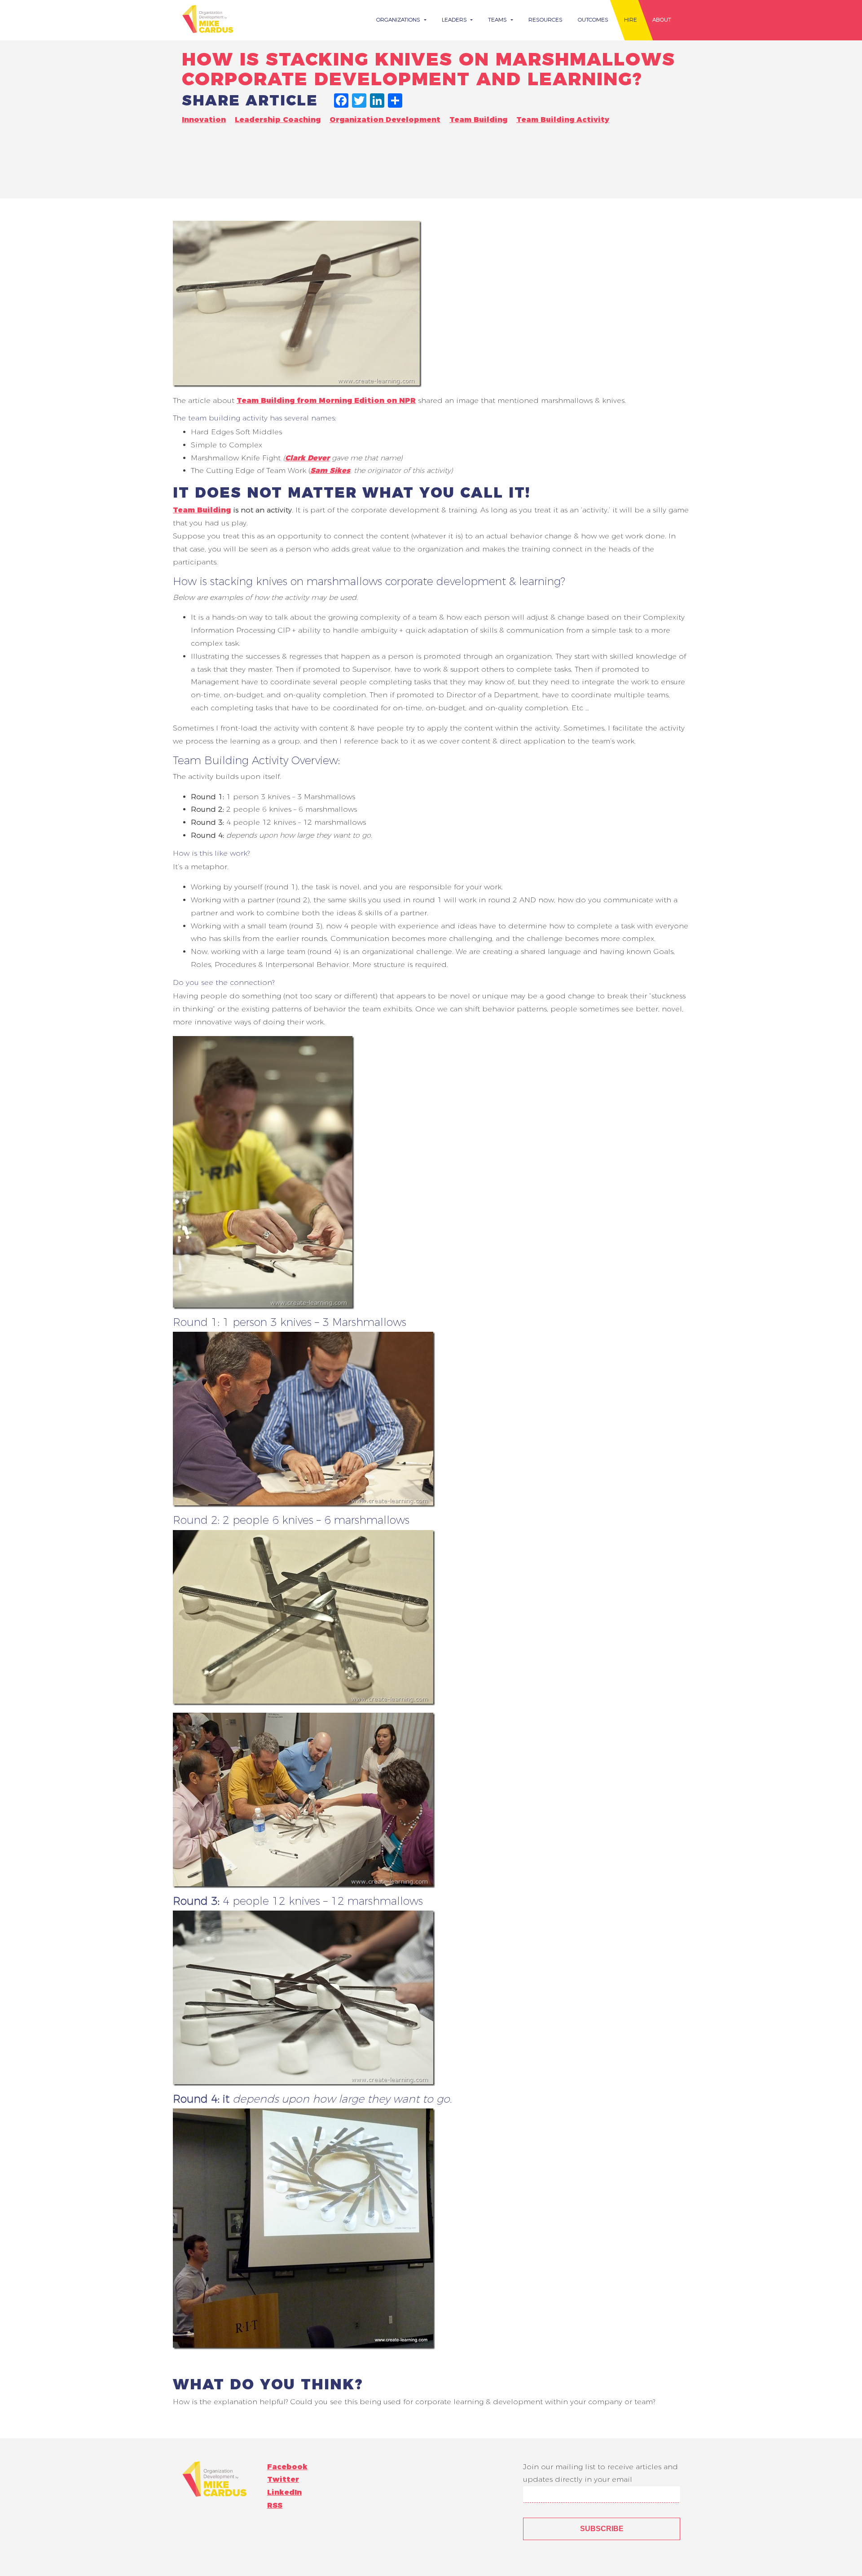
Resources (545, 20)
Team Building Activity (563, 120)
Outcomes (593, 20)
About (662, 20)
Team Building (478, 120)
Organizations (399, 20)
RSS (275, 2505)
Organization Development (385, 120)
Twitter (283, 2479)
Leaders (455, 20)
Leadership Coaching (278, 120)
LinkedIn (284, 2492)
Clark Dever (307, 458)
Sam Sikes (330, 470)
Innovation (204, 120)
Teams (498, 20)
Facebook (287, 2467)
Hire (631, 20)
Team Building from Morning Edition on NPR (326, 400)
